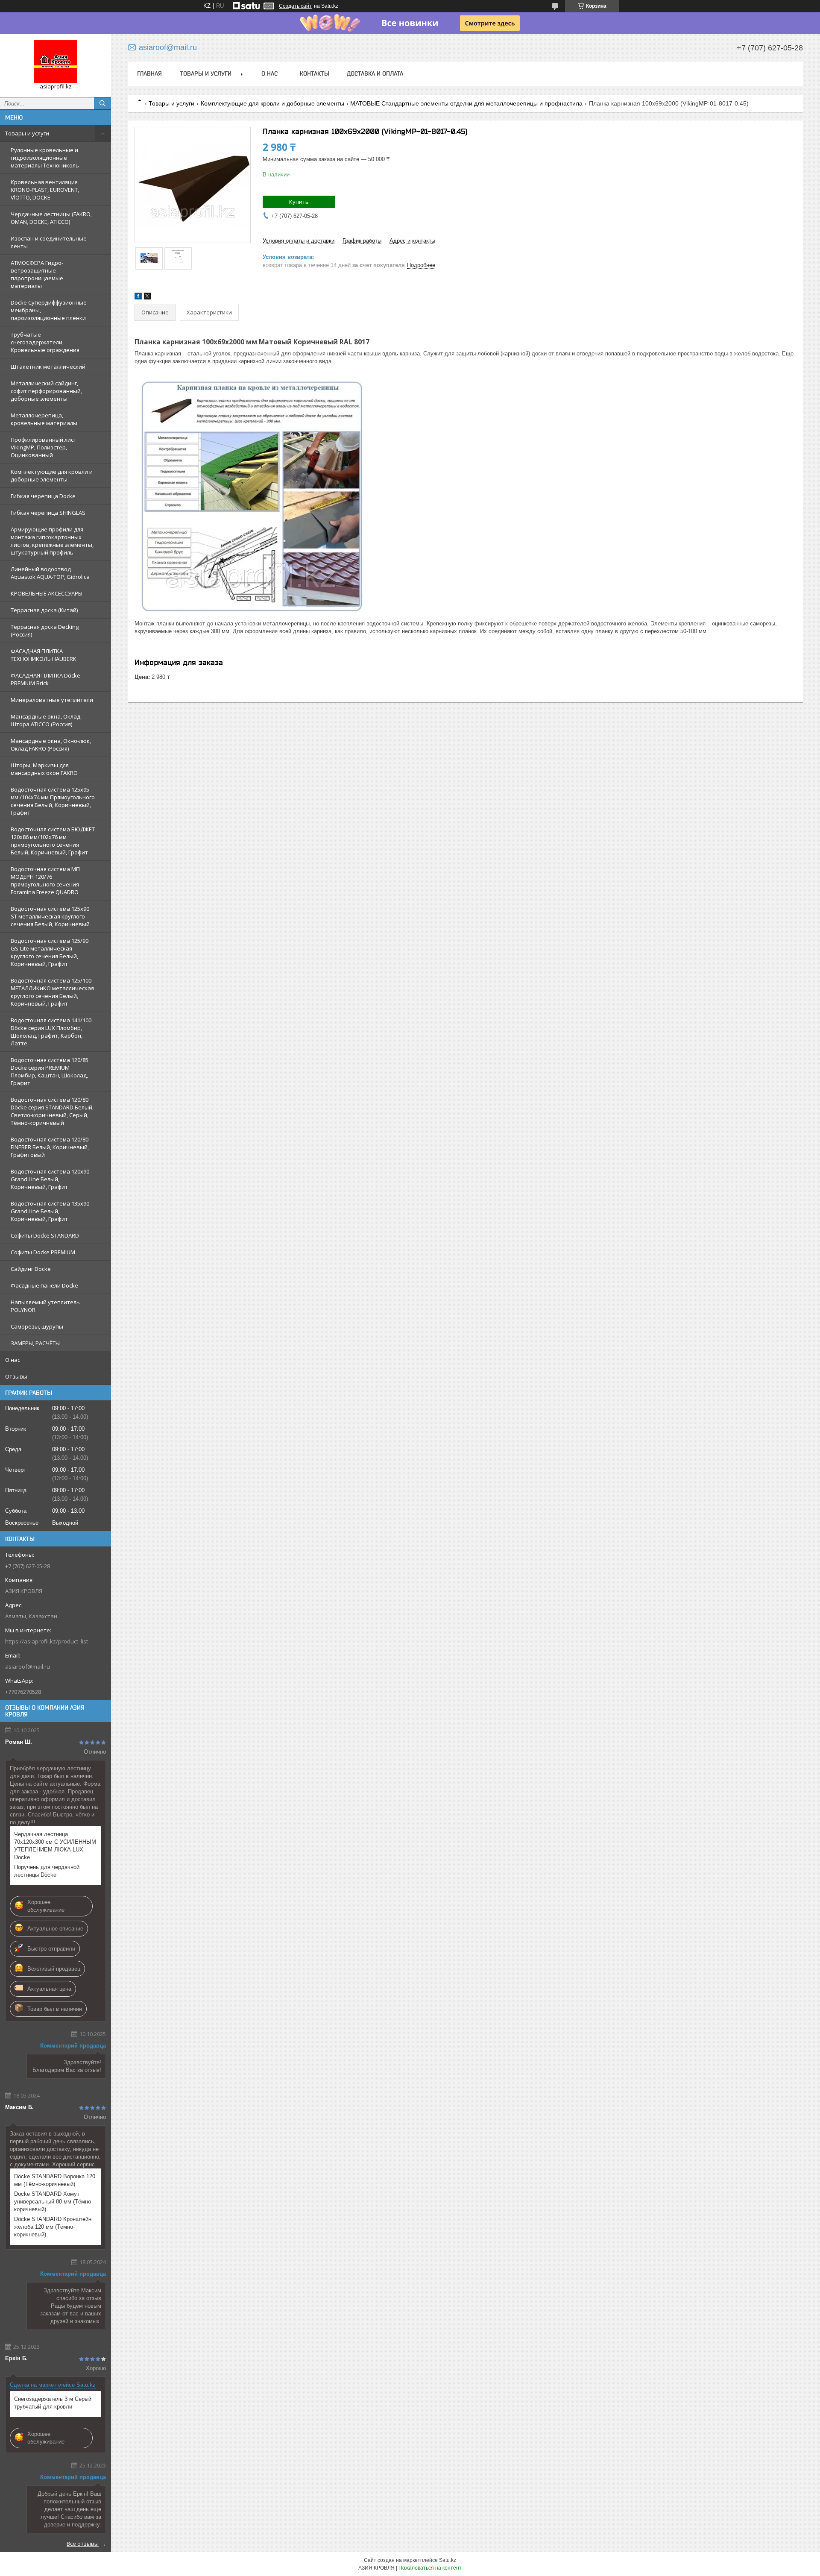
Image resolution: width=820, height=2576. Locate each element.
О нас (13, 1360)
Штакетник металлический (48, 367)
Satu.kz (448, 2560)
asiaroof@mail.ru (28, 1666)
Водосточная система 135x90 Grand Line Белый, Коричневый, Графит (50, 1211)
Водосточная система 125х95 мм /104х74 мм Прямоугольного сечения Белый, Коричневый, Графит (53, 801)
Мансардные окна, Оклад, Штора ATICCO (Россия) (46, 720)
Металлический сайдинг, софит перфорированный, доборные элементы (46, 391)
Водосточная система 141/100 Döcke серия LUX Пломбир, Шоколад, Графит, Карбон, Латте (51, 1032)
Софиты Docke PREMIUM (43, 1252)
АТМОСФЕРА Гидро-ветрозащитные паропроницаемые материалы (37, 274)
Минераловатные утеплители (52, 700)
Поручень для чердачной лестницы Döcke (47, 1871)
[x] (147, 298)
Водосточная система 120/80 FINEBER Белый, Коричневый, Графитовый (50, 1147)
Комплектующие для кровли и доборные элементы (52, 475)
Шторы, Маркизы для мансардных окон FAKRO (44, 769)
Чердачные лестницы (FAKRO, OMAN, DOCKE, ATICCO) (51, 218)
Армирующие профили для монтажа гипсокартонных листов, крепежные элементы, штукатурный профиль (52, 541)
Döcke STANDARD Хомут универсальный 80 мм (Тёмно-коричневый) (53, 2202)
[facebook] (138, 298)
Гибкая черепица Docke (43, 496)
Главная (149, 73)
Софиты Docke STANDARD (45, 1235)
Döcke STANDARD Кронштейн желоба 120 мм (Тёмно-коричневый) (53, 2227)
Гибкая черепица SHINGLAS (48, 513)
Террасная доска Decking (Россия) (45, 631)
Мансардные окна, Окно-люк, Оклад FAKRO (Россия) (51, 745)
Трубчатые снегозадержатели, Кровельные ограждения (45, 342)
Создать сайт (295, 6)
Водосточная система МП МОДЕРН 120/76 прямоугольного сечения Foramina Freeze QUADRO (45, 880)
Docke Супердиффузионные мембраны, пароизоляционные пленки (49, 310)
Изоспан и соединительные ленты (49, 242)
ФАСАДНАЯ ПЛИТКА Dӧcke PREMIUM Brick (45, 679)
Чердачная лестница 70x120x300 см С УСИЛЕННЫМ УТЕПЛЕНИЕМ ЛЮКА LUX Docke (55, 1846)
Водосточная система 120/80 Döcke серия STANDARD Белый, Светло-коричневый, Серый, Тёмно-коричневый (52, 1111)
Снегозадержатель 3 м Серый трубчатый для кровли (53, 2403)
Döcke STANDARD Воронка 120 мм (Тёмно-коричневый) (55, 2180)
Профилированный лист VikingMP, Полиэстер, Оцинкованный (44, 447)
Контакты (315, 73)
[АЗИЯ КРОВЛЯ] (56, 62)
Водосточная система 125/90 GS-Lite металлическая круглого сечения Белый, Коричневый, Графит (50, 952)
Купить (299, 202)
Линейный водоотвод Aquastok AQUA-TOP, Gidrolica (50, 573)
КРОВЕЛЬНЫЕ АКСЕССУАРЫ (47, 593)
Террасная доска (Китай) (44, 610)
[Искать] (102, 103)
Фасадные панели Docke (44, 1285)
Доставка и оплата (375, 73)
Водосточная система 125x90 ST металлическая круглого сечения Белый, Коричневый (50, 916)
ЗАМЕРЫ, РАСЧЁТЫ (35, 1343)
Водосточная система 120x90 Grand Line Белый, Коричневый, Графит (50, 1179)
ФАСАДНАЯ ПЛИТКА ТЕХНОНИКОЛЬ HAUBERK (44, 655)
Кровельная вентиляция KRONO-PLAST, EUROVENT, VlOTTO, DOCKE (45, 190)
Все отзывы (83, 2544)
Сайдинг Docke (31, 1269)
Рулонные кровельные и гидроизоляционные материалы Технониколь (45, 158)
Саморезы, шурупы (37, 1326)
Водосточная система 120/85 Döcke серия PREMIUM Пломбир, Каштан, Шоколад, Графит (50, 1071)
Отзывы (16, 1376)
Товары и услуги (27, 133)
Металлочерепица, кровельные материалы (44, 419)
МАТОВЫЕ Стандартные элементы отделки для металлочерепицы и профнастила (466, 103)
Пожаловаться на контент (430, 2568)
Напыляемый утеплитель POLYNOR (45, 1306)
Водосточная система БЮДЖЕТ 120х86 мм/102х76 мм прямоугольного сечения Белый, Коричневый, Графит (53, 841)
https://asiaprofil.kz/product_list (47, 1641)
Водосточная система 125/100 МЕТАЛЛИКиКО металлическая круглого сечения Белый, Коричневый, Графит (52, 992)
